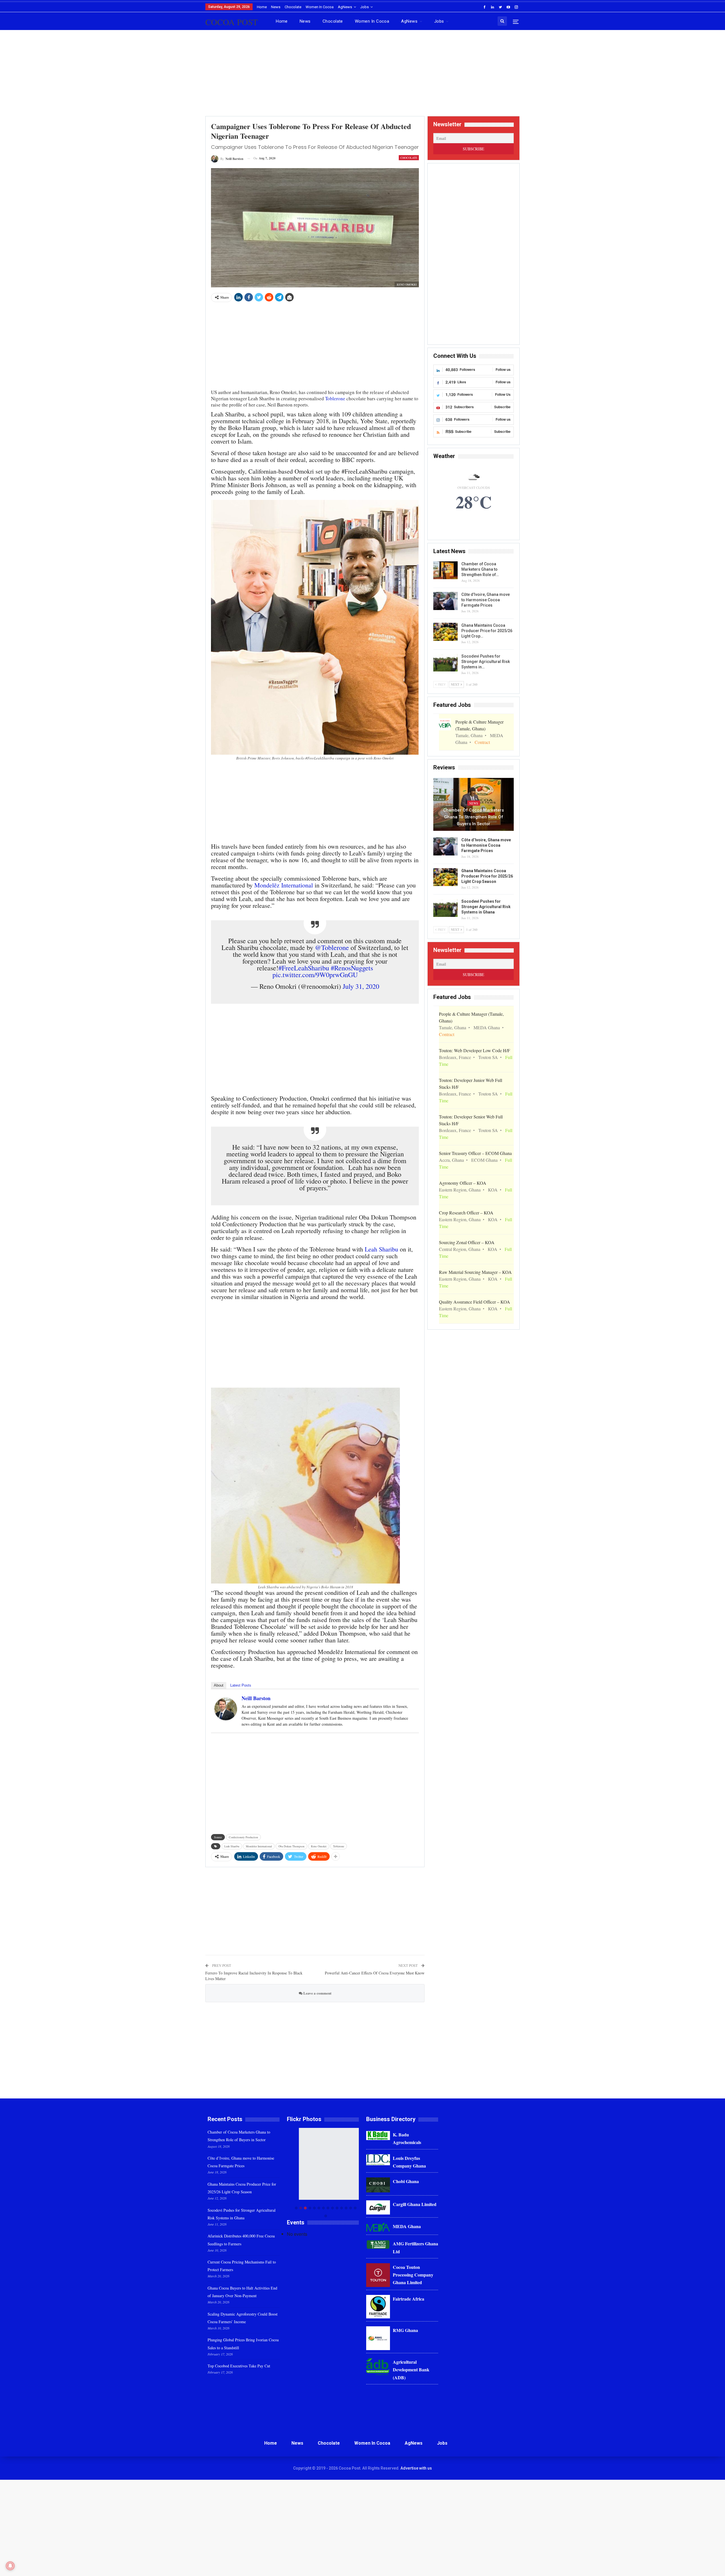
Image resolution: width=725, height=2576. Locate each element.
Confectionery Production (243, 1837)
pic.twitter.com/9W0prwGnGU (315, 974)
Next (358, 2172)
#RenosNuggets (352, 968)
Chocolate (293, 7)
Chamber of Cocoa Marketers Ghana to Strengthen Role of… (480, 569)
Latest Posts (241, 1685)
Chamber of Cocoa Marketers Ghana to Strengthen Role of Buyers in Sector (474, 817)
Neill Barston (256, 1698)
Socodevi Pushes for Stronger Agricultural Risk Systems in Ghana (486, 907)
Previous (288, 2172)
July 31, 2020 (361, 986)
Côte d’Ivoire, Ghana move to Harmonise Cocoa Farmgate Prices (486, 600)
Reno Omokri (319, 1846)
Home (262, 7)
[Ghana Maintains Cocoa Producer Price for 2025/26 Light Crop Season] (445, 632)
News (276, 7)
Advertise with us (416, 2468)
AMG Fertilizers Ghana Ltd (415, 2247)
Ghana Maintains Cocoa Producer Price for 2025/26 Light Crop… (487, 631)
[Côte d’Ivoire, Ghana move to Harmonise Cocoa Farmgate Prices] (445, 601)
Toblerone (335, 398)
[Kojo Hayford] (323, 2164)
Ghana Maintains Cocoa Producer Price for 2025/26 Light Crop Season (487, 876)
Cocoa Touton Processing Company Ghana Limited (413, 2275)
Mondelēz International (284, 885)
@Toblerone (332, 947)
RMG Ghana (405, 2330)
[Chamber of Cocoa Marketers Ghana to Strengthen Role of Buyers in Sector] (445, 570)
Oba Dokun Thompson (291, 1846)
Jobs (364, 7)
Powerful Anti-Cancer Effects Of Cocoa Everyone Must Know (375, 1973)
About (219, 1685)
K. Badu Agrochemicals (407, 2138)
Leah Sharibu (381, 1249)
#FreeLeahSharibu (304, 968)
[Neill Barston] (226, 1708)
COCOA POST (232, 22)
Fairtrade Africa (409, 2299)
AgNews (345, 7)
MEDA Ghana (407, 2226)
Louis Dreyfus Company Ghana (409, 2162)
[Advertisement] (362, 75)
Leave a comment (317, 1993)
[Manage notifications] (10, 2566)
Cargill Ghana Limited (415, 2204)
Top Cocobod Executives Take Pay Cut (239, 2366)
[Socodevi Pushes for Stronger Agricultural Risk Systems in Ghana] (445, 663)
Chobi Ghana (406, 2181)
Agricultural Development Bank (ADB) (411, 2369)
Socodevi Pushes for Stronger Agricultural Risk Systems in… (486, 662)
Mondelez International (259, 1846)
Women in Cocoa (320, 7)
